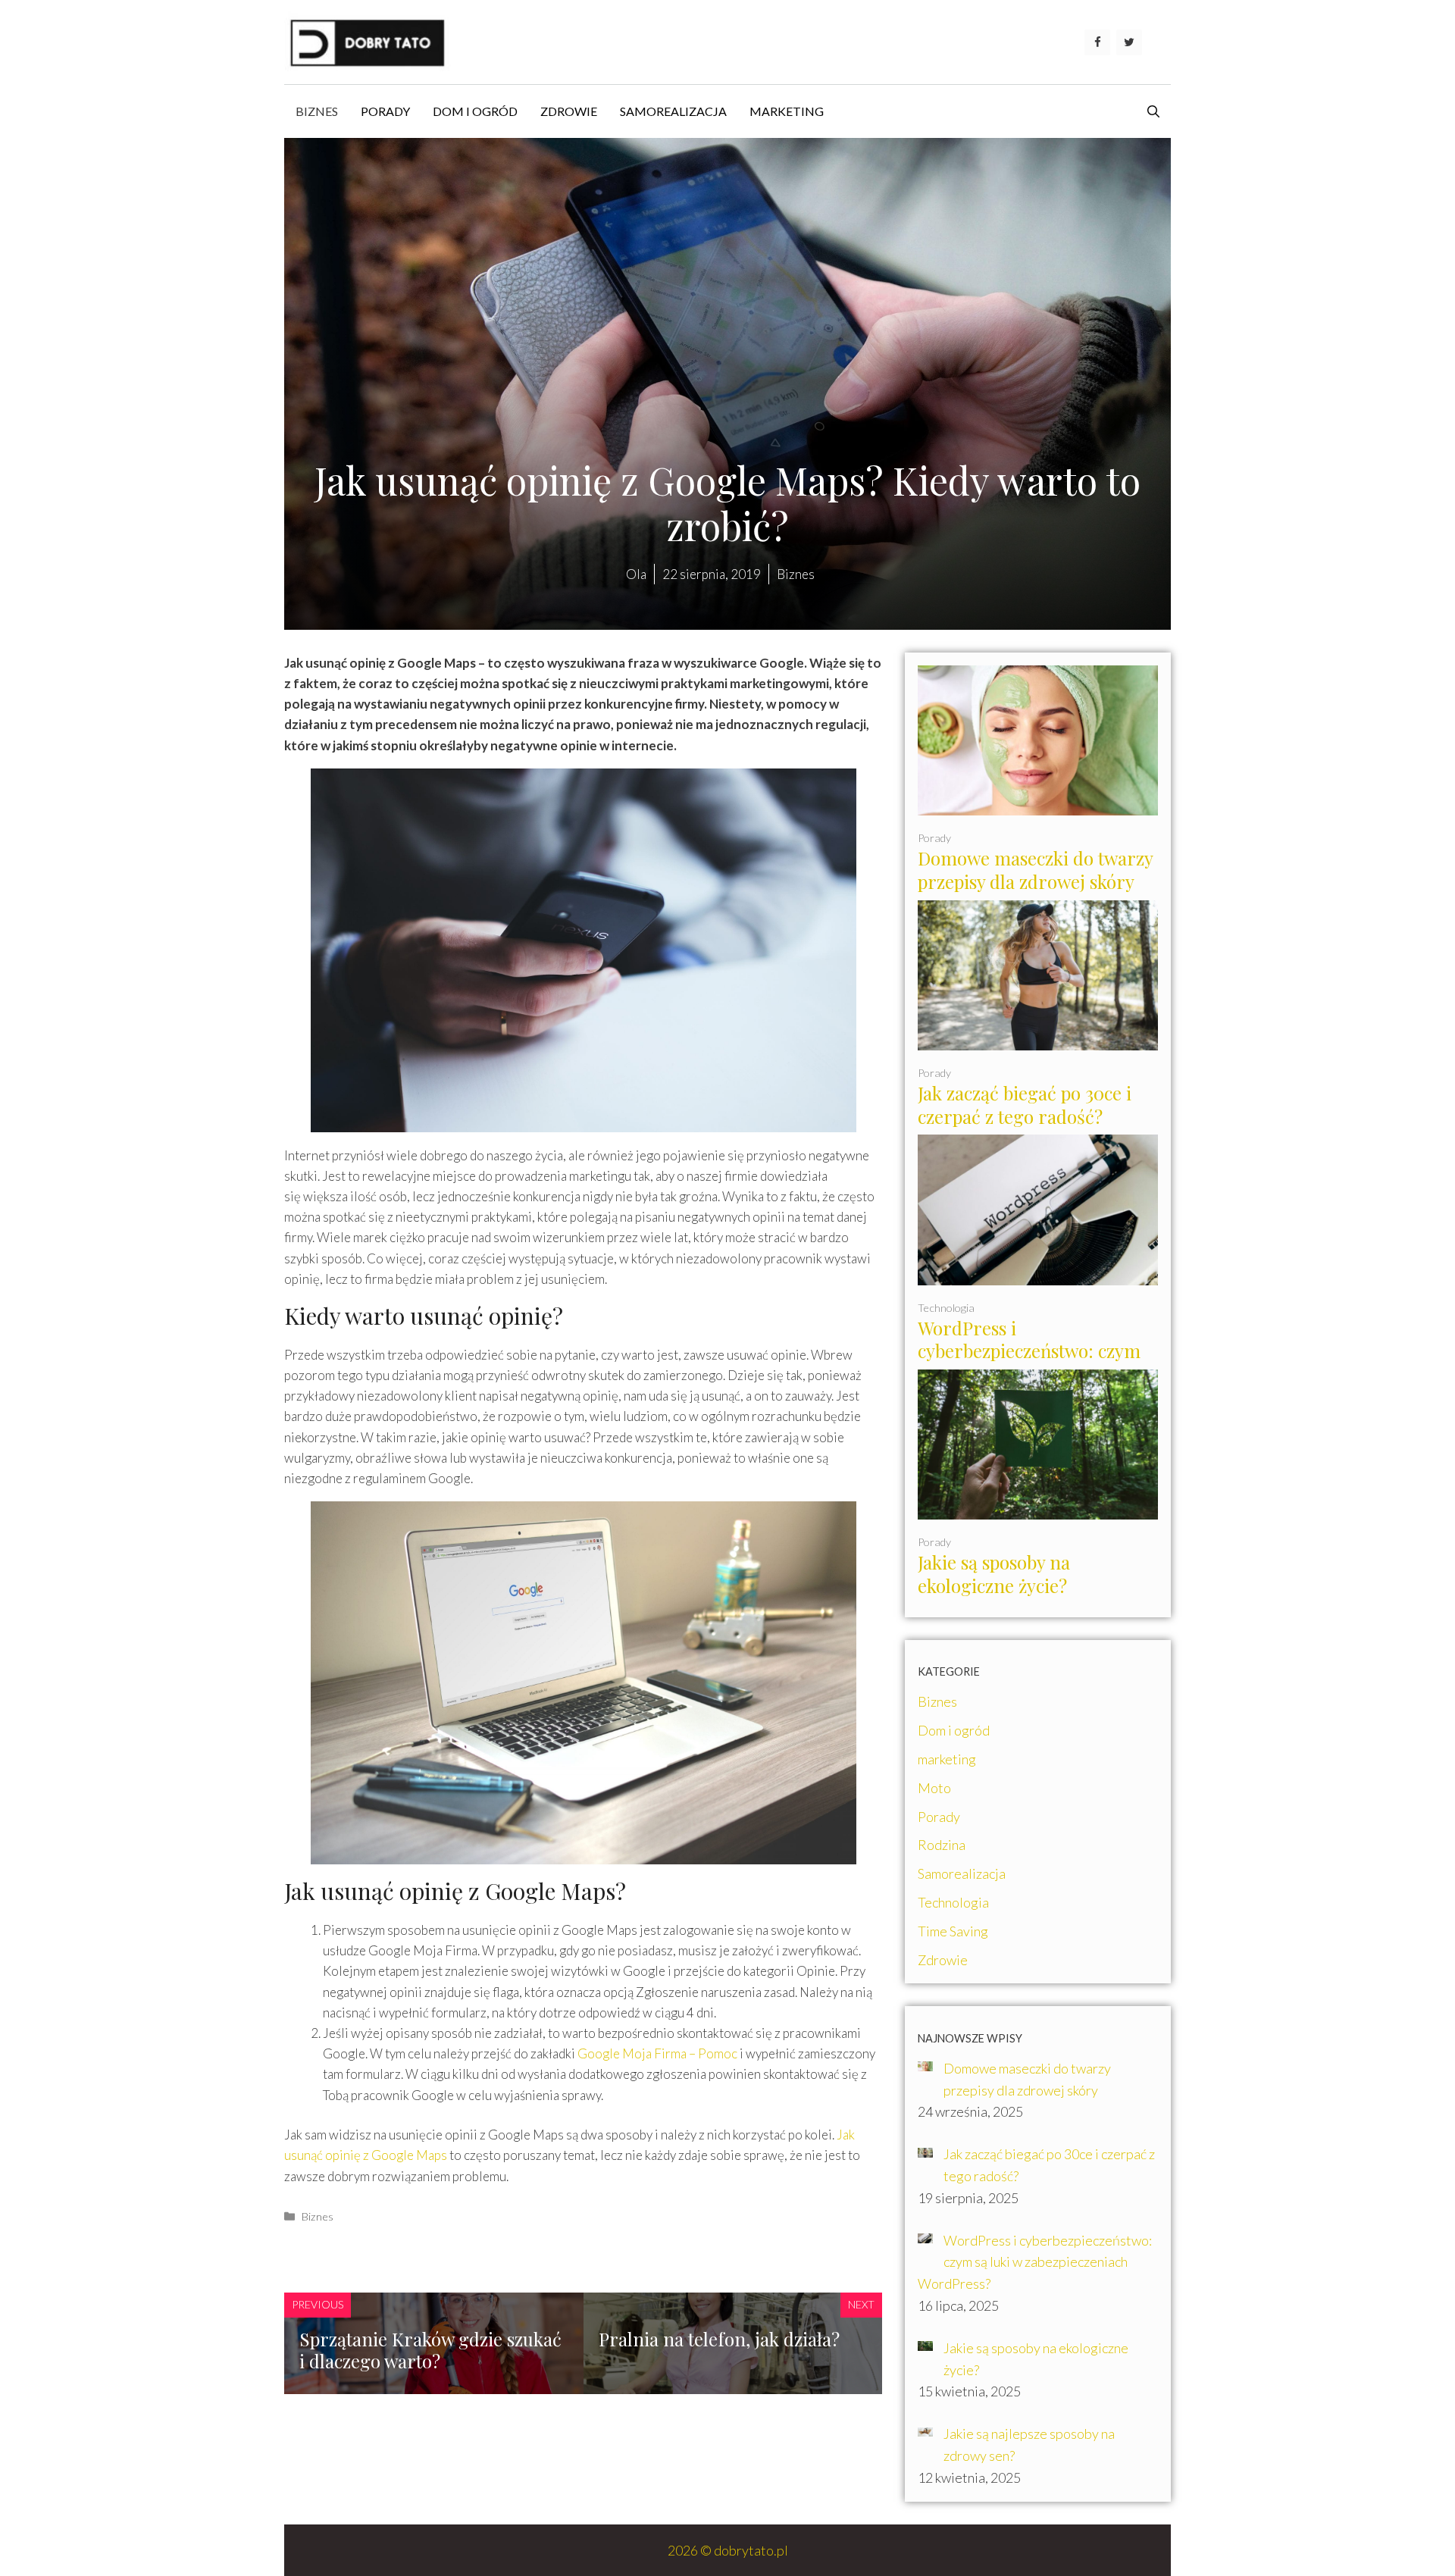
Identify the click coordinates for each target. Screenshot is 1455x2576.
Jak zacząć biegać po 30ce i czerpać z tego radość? (1025, 1105)
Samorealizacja (673, 111)
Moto (934, 1788)
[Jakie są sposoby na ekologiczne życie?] (1038, 1509)
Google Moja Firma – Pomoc (657, 2053)
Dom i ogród (475, 111)
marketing (787, 111)
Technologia (946, 1308)
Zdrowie (569, 111)
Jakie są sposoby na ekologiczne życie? (994, 1574)
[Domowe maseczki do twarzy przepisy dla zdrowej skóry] (1038, 804)
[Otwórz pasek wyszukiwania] (1153, 111)
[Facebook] (1097, 42)
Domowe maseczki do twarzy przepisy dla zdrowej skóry (1036, 870)
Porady (385, 111)
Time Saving (953, 1931)
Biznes (317, 111)
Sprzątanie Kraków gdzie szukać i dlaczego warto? (430, 2350)
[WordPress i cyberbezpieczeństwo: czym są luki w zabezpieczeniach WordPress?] (1038, 1274)
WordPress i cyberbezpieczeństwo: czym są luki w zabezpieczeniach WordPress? (1029, 1363)
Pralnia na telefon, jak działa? (719, 2339)
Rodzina (942, 1845)
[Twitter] (1129, 42)
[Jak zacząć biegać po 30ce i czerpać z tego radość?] (1038, 1039)
